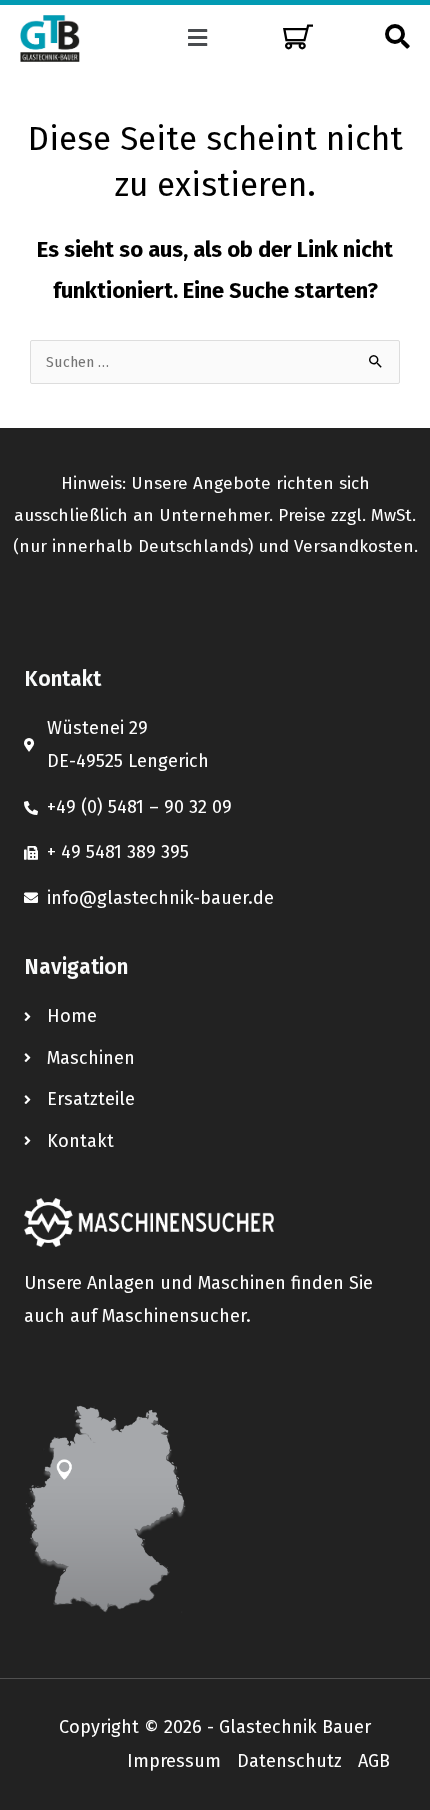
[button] (198, 38)
